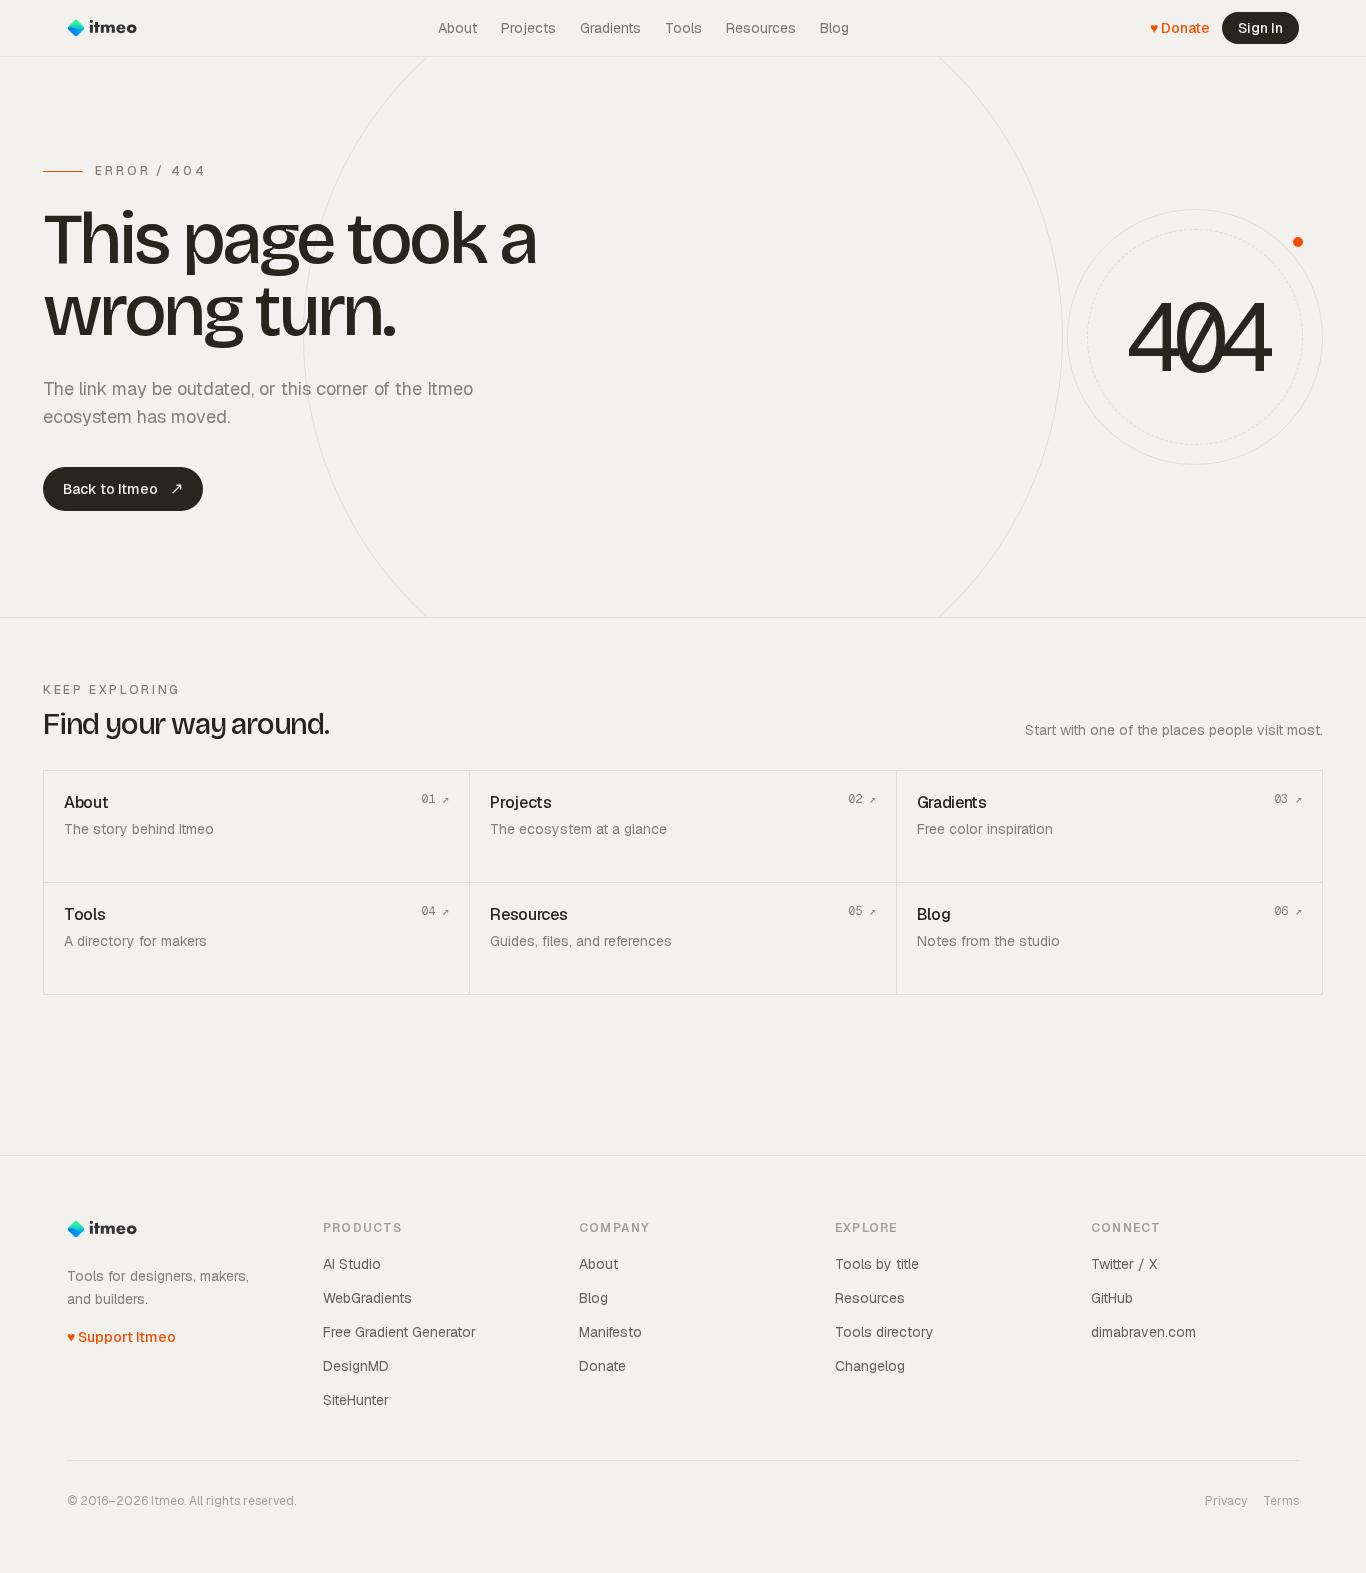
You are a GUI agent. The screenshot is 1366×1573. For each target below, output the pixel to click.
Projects (528, 28)
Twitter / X (1124, 1264)
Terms (1281, 1501)
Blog (834, 28)
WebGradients (367, 1298)
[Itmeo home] (102, 28)
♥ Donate (1180, 28)
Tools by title (877, 1264)
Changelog (870, 1366)
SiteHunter (356, 1400)
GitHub (1112, 1298)
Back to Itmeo (123, 488)
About (457, 28)
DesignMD (356, 1366)
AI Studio (352, 1264)
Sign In (1260, 28)
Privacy (1226, 1501)
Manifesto (610, 1332)
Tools (683, 28)
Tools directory (884, 1332)
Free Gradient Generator (399, 1332)
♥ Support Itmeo (121, 1337)
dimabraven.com (1143, 1332)
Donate (602, 1366)
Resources (761, 28)
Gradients (610, 28)
